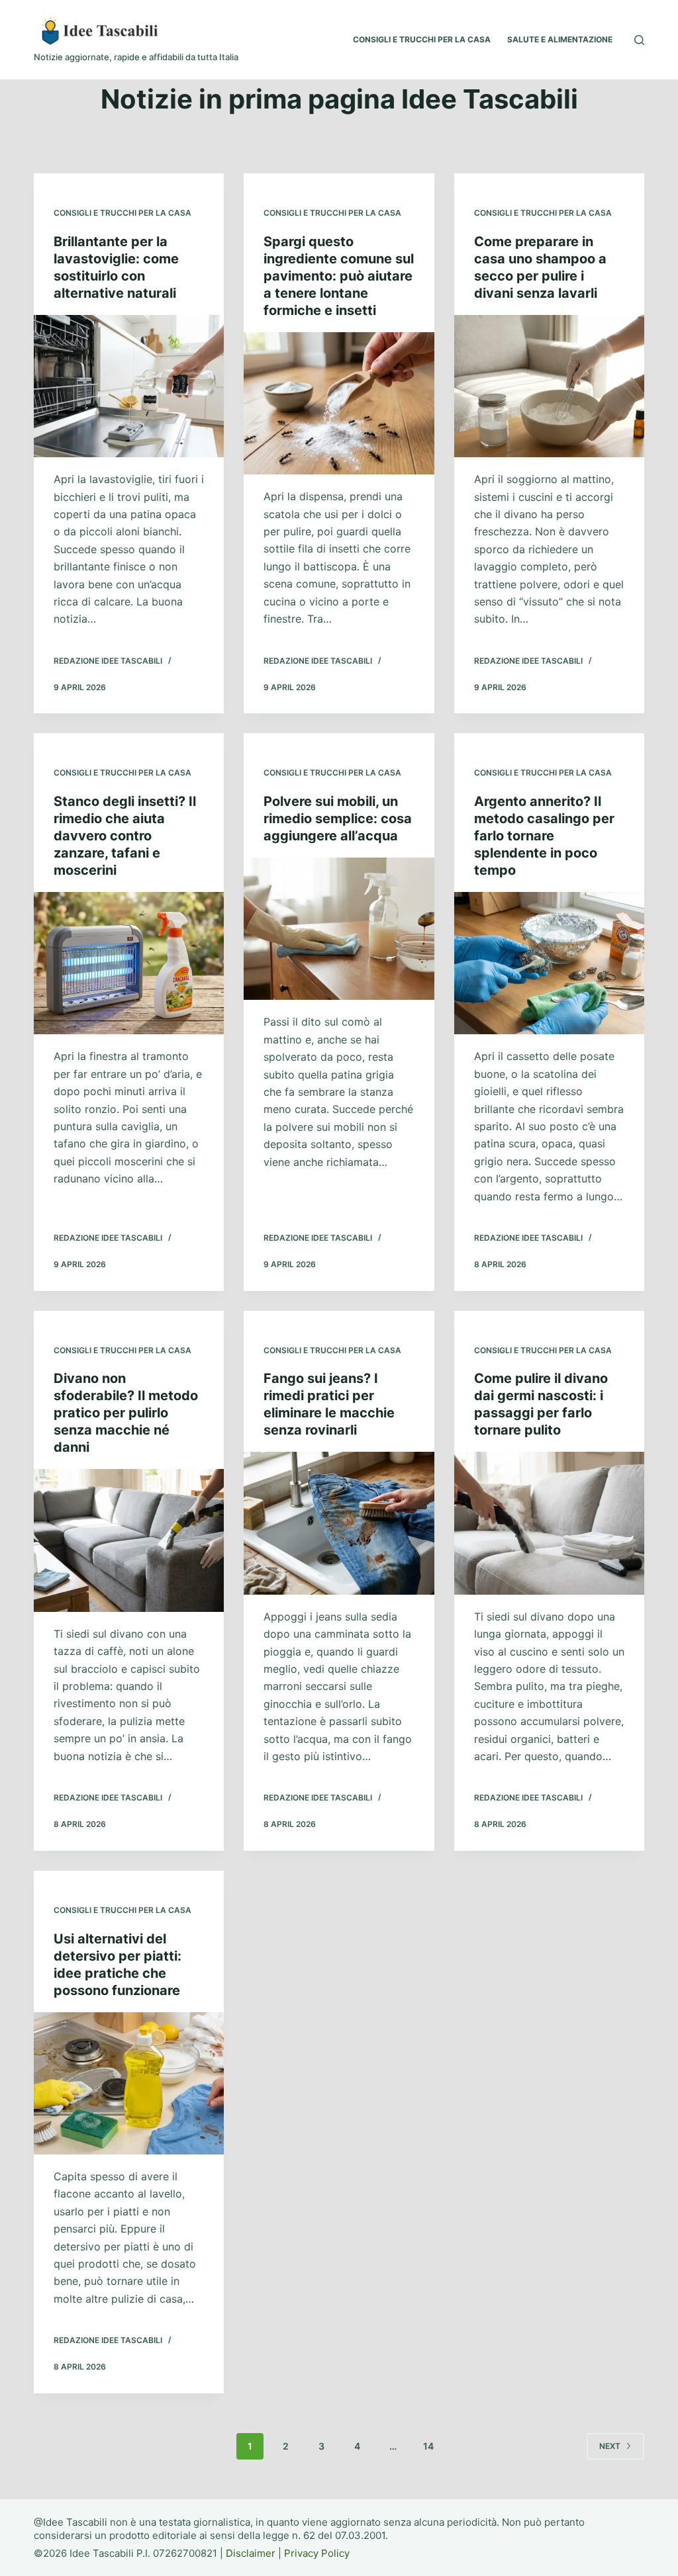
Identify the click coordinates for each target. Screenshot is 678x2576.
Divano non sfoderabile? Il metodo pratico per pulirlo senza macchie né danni (126, 1413)
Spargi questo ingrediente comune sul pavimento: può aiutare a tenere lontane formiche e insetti (339, 276)
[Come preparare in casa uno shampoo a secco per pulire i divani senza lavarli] (549, 386)
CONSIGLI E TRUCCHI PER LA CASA (422, 39)
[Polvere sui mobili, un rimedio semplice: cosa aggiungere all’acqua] (339, 929)
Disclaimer (251, 2553)
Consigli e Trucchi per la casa (122, 213)
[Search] (639, 40)
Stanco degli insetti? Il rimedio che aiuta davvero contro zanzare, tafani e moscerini (125, 836)
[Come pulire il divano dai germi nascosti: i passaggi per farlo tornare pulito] (549, 1523)
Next (610, 2446)
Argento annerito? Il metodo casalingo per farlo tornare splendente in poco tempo (544, 836)
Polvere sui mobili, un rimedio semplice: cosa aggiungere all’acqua (338, 819)
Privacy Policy (317, 2553)
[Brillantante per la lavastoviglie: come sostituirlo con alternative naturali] (129, 386)
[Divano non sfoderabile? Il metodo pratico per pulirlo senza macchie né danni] (129, 1540)
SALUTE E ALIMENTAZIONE (560, 39)
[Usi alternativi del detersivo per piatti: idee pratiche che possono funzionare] (129, 2083)
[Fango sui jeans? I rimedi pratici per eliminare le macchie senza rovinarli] (339, 1523)
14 (428, 2446)
